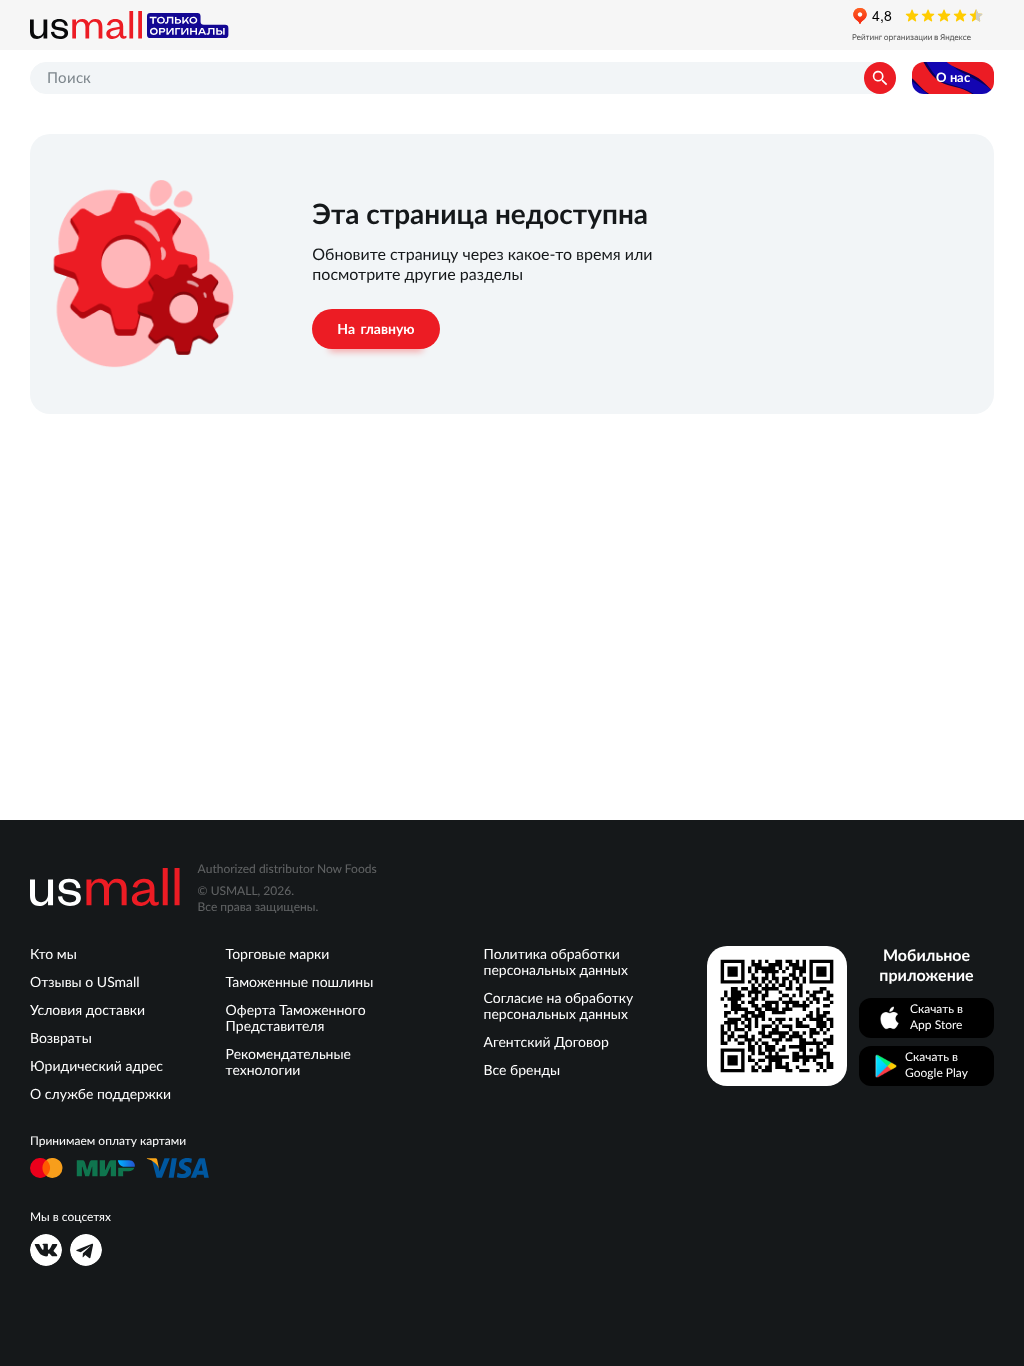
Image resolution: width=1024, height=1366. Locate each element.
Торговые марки (278, 954)
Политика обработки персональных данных (556, 962)
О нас (953, 77)
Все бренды (522, 1070)
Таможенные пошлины (300, 982)
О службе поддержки (100, 1094)
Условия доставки (87, 1010)
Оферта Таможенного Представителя (296, 1018)
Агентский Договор (546, 1042)
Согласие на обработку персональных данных (559, 1006)
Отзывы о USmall (85, 982)
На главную (375, 329)
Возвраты (61, 1038)
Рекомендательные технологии (288, 1062)
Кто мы (53, 954)
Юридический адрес (96, 1066)
